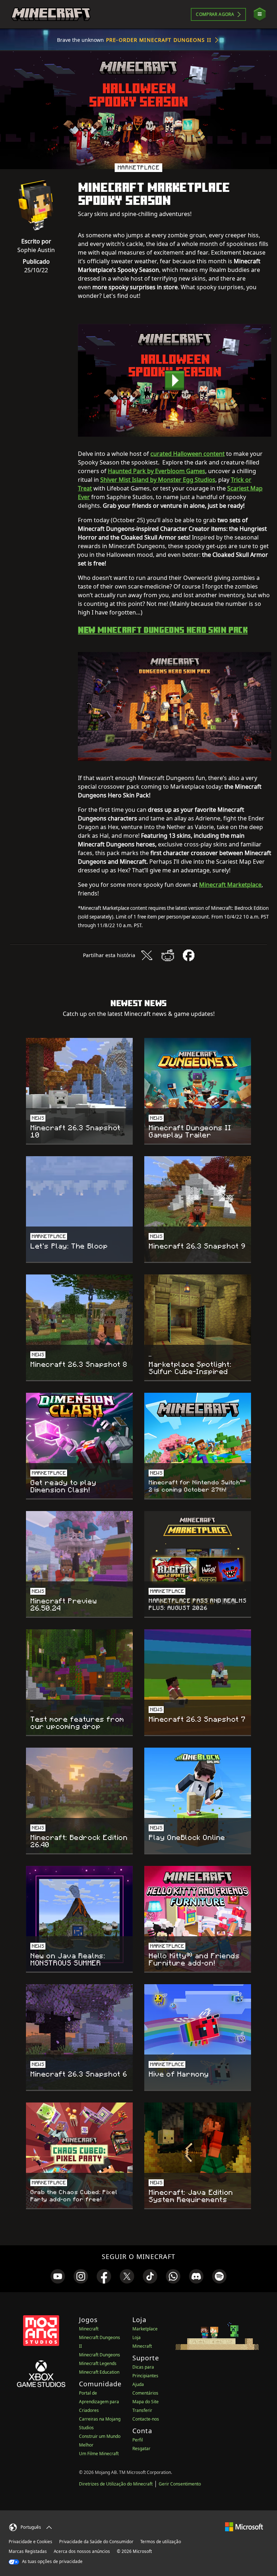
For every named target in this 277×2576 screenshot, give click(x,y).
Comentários (145, 2393)
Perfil (138, 2440)
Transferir (142, 2410)
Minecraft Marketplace (230, 885)
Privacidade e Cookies (30, 2542)
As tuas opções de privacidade (52, 2561)
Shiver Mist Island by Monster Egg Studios (158, 480)
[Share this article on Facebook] (189, 955)
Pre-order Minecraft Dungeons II (159, 40)
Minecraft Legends (98, 2363)
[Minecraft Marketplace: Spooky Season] (175, 380)
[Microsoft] (244, 2526)
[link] (58, 2276)
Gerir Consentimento (180, 2484)
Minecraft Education (99, 2372)
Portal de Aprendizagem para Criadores (99, 2402)
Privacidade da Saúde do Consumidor (96, 2542)
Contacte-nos (146, 2419)
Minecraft (89, 2329)
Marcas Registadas (28, 2551)
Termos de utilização (161, 2542)
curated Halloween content (188, 454)
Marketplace (145, 2329)
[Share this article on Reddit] (168, 955)
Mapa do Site (146, 2402)
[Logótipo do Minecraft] (51, 14)
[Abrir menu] (260, 14)
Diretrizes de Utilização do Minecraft (116, 2484)
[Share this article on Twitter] (147, 955)
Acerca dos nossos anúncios (82, 2551)
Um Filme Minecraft (99, 2454)
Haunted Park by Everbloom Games (157, 471)
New (163, 630)
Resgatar (141, 2449)
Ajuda (138, 2384)
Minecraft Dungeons (100, 2355)
